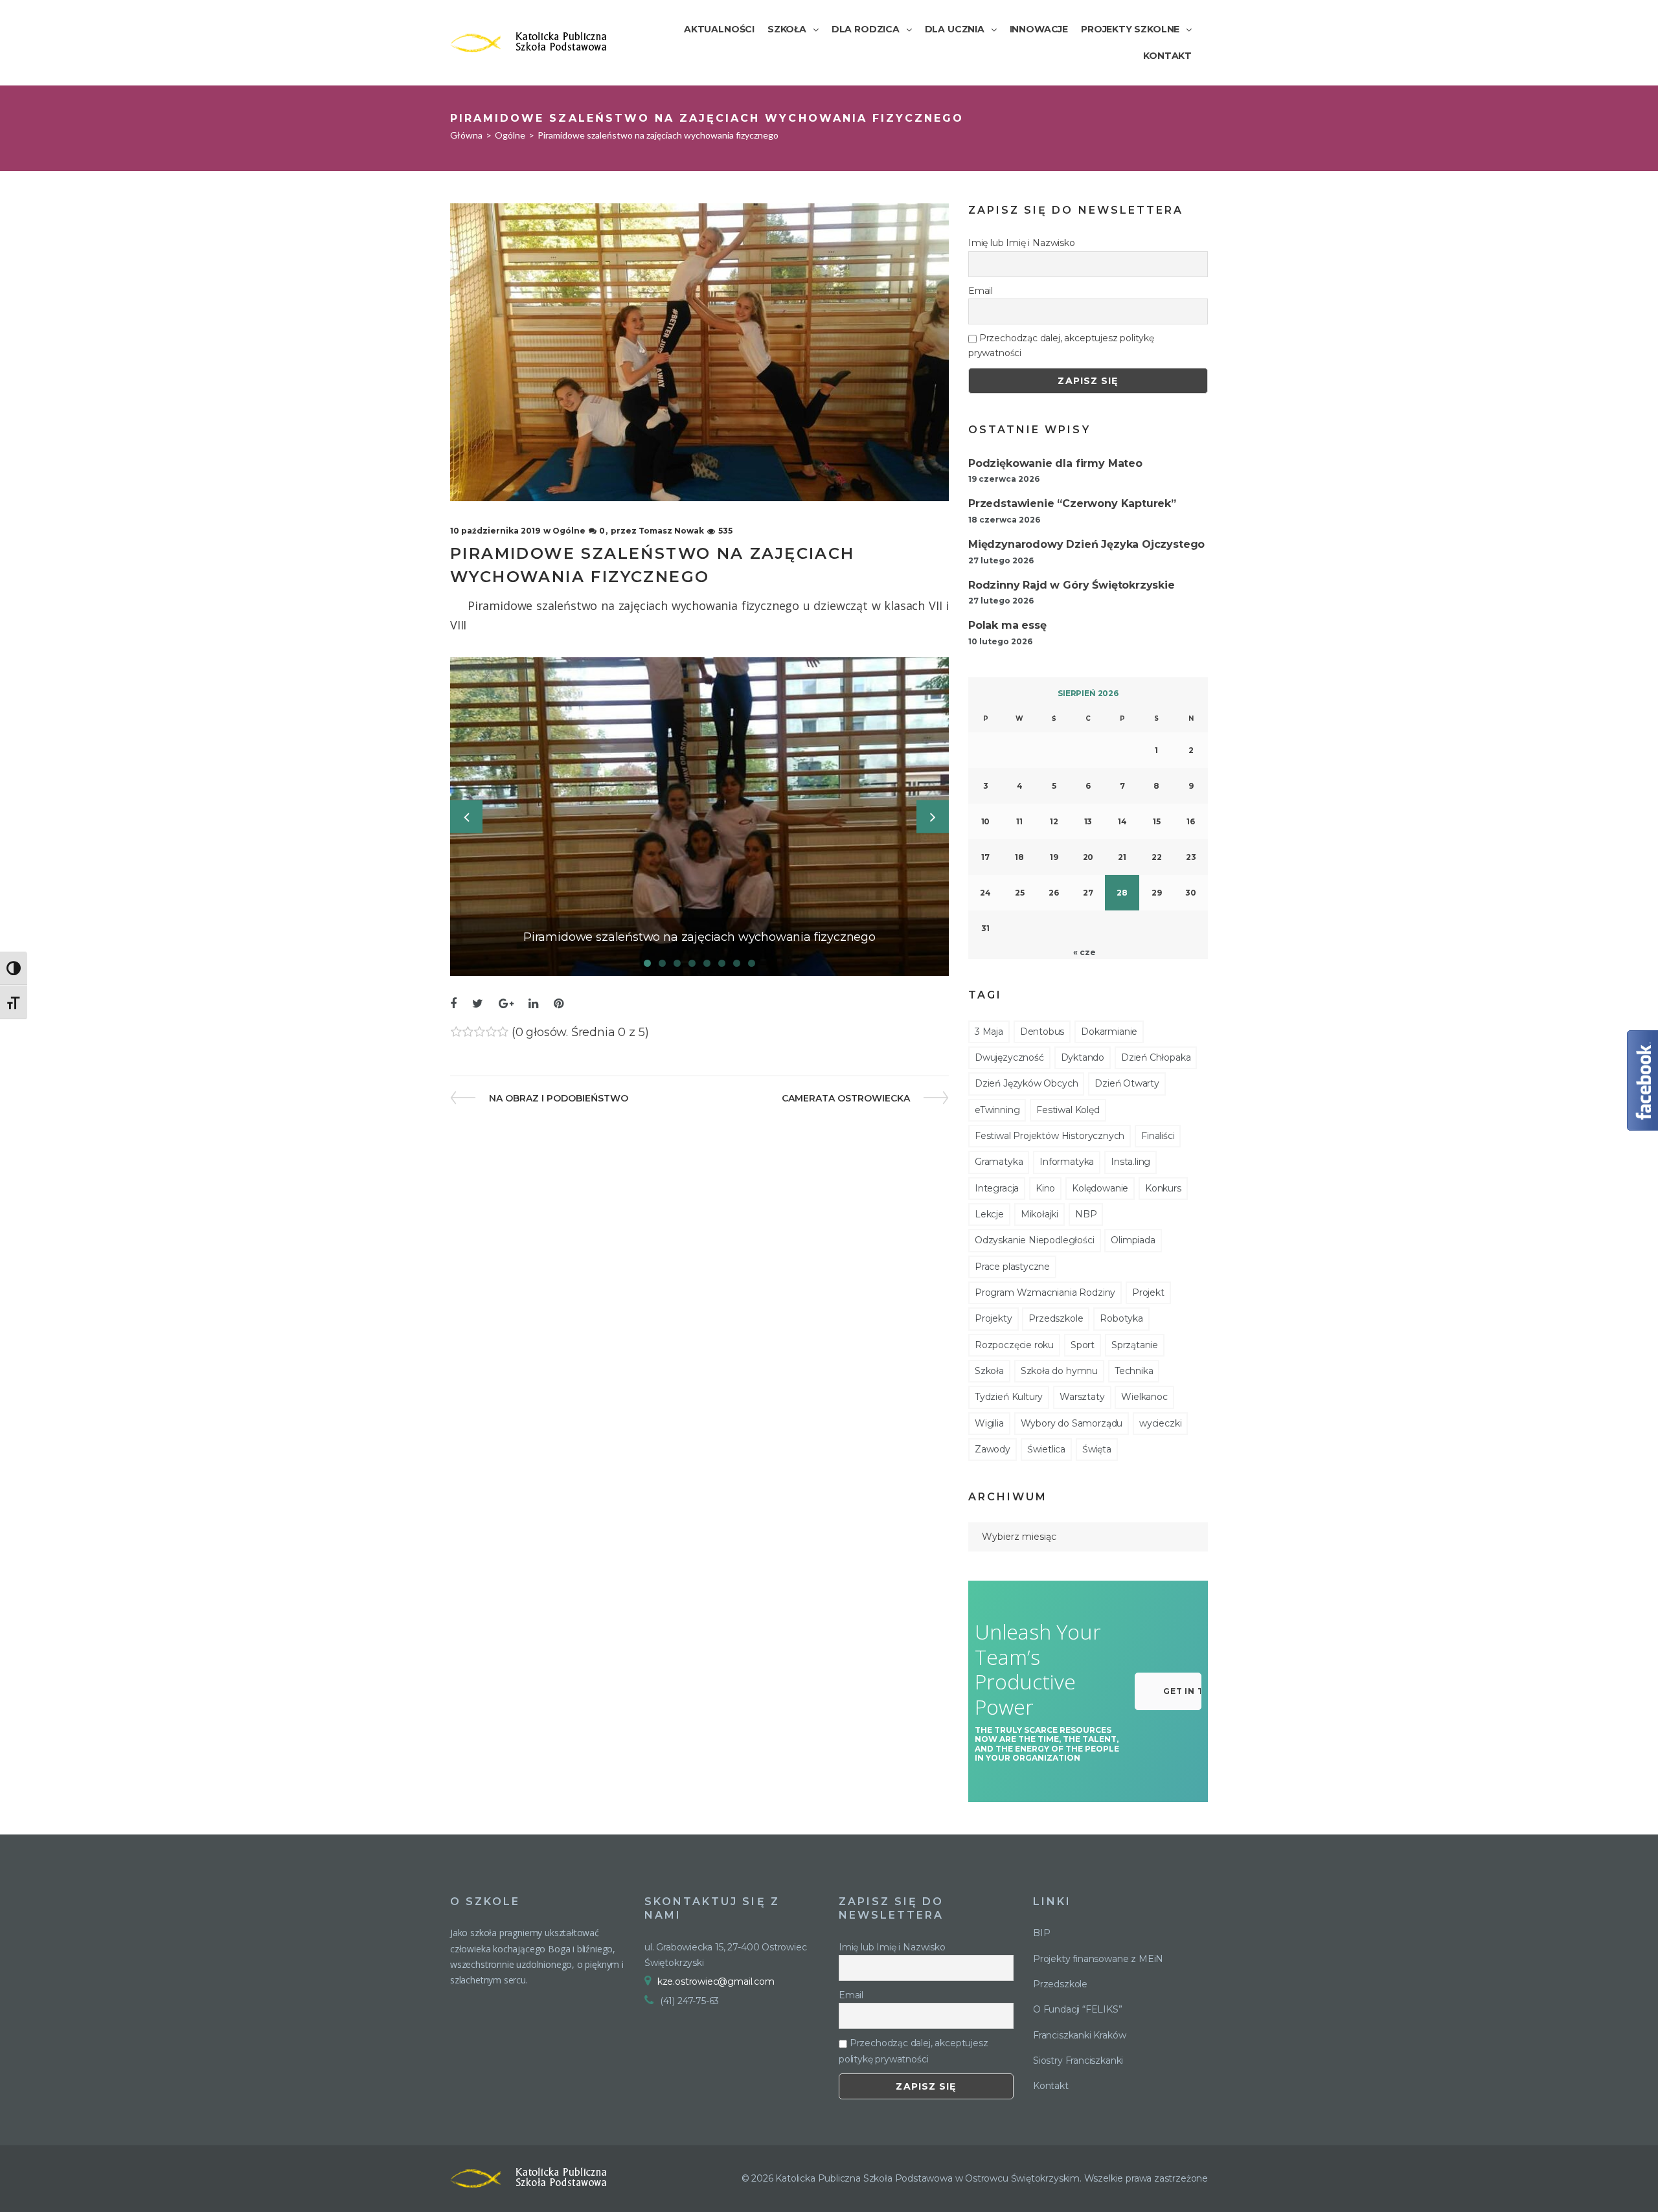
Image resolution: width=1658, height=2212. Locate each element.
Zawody (993, 1449)
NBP (1086, 1214)
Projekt (1148, 1292)
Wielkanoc (1144, 1397)
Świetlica (1046, 1449)
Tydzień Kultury (1009, 1397)
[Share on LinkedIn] (533, 1004)
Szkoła (989, 1371)
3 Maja (989, 1032)
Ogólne (510, 135)
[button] (1168, 1691)
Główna (466, 135)
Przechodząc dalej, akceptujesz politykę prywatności (1061, 345)
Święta (1097, 1449)
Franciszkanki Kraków (1079, 2035)
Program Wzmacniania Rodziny (1045, 1292)
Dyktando (1083, 1057)
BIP (1041, 1933)
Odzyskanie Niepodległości (1035, 1240)
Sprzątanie (1135, 1345)
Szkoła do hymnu (1059, 1371)
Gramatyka (999, 1162)
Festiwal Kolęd (1068, 1110)
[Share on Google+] (506, 1004)
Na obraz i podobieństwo (558, 1098)
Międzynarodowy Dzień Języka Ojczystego (1086, 544)
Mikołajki (1039, 1214)
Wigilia (989, 1423)
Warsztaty (1082, 1397)
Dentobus (1042, 1032)
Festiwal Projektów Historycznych (1050, 1136)
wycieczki (1160, 1423)
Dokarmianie (1109, 1032)
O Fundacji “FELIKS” (1078, 2009)
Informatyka (1067, 1162)
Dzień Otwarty (1127, 1083)
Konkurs (1163, 1188)
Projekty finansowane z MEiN (1098, 1959)
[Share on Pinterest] (559, 1004)
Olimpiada (1133, 1240)
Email (981, 291)
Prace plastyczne (1012, 1267)
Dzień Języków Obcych (1026, 1083)
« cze (1084, 952)
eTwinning (997, 1110)
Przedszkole (1056, 1318)
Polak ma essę (1007, 625)
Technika (1134, 1371)
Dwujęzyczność (1009, 1057)
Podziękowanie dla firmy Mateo (1055, 463)
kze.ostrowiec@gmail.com (716, 1981)
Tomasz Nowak (671, 531)
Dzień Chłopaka (1156, 1057)
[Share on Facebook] (453, 1004)
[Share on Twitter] (478, 1004)
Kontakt (1051, 2086)
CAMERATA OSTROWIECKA (846, 1098)
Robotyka (1121, 1318)
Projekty (994, 1318)
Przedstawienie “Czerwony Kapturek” (1072, 503)
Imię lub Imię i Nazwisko (1022, 243)
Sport (1083, 1345)
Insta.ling (1130, 1162)
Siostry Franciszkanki (1078, 2060)
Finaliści (1158, 1136)
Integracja (997, 1188)
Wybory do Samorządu (1072, 1423)
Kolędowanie (1100, 1188)
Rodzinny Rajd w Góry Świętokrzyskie (1072, 585)
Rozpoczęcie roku (1014, 1345)
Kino (1045, 1188)
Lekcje (989, 1214)
